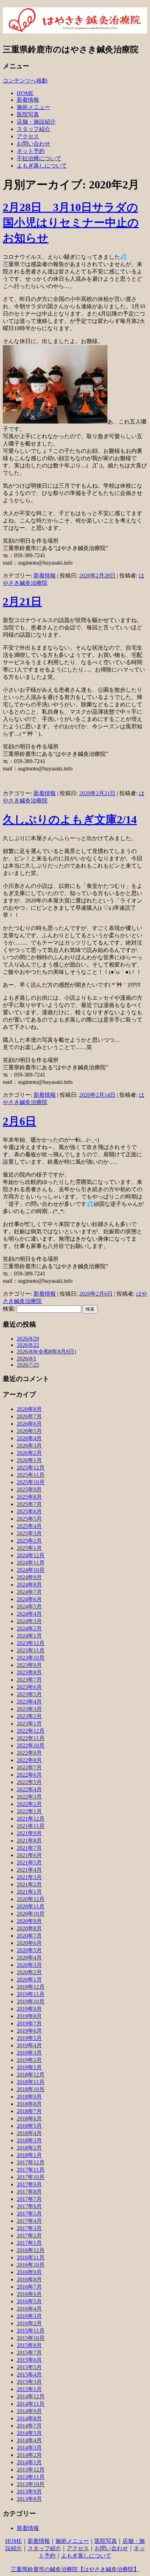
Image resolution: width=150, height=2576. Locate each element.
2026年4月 (29, 1438)
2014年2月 (29, 2455)
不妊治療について (39, 158)
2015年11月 (31, 2331)
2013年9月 (29, 2492)
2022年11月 (31, 1738)
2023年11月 (31, 1650)
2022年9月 (29, 1753)
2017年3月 (29, 2228)
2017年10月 (31, 2177)
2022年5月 (29, 1782)
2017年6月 (29, 2206)
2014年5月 (29, 2433)
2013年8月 (29, 2499)
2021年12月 (31, 1819)
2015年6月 (29, 2360)
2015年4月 (29, 2375)
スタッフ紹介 (33, 129)
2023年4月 (29, 1702)
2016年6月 (29, 2294)
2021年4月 (29, 1870)
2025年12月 (31, 1468)
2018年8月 (29, 2104)
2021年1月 (29, 1892)
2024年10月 (31, 1570)
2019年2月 (29, 2060)
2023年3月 (29, 1709)
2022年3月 (29, 1797)
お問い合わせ (33, 144)
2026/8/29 (28, 1339)
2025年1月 (29, 1548)
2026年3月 (29, 1446)
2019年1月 (29, 2067)
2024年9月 (29, 1577)
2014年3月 (29, 2448)
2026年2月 (29, 1453)
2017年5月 (29, 2214)
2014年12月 (31, 2396)
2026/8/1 (27, 1359)
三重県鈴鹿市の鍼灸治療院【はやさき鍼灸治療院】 (75, 2569)
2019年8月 (29, 2016)
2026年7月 (29, 1416)
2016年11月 (31, 2257)
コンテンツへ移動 (25, 81)
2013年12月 (31, 2470)
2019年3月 (29, 2053)
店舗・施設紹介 (36, 122)
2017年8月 (29, 2192)
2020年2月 (29, 1972)
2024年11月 (31, 1563)
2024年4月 (29, 1614)
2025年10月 (31, 1482)
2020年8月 (29, 1928)
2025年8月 (29, 1497)
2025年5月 (29, 1519)
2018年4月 (29, 2133)
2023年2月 (29, 1716)
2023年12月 (31, 1643)
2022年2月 (29, 1804)
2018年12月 (31, 2075)
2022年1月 (29, 1811)
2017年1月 (29, 2243)
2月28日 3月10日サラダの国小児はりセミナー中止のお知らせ (71, 223)
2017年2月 (29, 2236)
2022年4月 (29, 1789)
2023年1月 (29, 1724)
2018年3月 (29, 2140)
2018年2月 (29, 2148)
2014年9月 (29, 2411)
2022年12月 (31, 1731)
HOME (25, 93)
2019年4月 (29, 2045)
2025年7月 (29, 1504)
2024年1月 (29, 1636)
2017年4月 (29, 2221)
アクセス (28, 136)
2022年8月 (29, 1760)
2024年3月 (29, 1621)
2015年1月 (29, 2389)
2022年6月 (29, 1775)
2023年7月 (29, 1680)
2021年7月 (29, 1848)
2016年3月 (29, 2316)
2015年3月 (29, 2382)
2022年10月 (31, 1745)
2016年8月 (29, 2279)
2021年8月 (29, 1841)
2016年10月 (31, 2265)
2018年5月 (29, 2126)
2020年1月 (29, 1980)
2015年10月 (31, 2338)
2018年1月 (29, 2155)
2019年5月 (29, 2038)
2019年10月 (31, 2001)
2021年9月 (29, 1833)
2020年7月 (29, 1936)
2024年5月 (29, 1607)
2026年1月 (29, 1460)
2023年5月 (29, 1694)
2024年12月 (31, 1555)
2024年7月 (29, 1592)
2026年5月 (29, 1431)
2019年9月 (29, 2009)
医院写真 (28, 114)
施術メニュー (33, 107)
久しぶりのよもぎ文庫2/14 (70, 820)
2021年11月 (31, 1826)
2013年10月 (31, 2484)
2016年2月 (29, 2323)
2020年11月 (31, 1906)
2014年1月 (29, 2462)
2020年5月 (29, 1950)
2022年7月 (29, 1767)
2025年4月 (29, 1526)
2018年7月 (29, 2111)
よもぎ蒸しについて (42, 166)
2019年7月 (29, 2023)
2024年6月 (29, 1599)
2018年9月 (29, 2097)
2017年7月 (29, 2199)
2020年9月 (29, 1921)
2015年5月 (29, 2367)
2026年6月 (29, 1424)
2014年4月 (29, 2440)
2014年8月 (29, 2418)
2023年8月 (29, 1672)
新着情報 (28, 100)
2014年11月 (31, 2404)
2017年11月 (31, 2170)
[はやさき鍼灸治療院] (75, 30)
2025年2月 (29, 1541)
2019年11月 (31, 1994)
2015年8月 (29, 2345)
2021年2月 (29, 1884)
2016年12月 (31, 2250)
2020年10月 (31, 1914)
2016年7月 (29, 2287)
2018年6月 (29, 2119)
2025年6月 (29, 1511)
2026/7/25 (28, 1365)
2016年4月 (29, 2309)
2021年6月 (29, 1855)
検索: (9, 1309)
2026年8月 (29, 1409)
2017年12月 (31, 2162)
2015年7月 (29, 2353)
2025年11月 (31, 1475)
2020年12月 (31, 1899)
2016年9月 (29, 2272)
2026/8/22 (28, 1345)
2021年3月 (29, 1877)
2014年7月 (29, 2426)
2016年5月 (29, 2301)
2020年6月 (29, 1943)
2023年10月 (31, 1658)
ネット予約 (31, 151)
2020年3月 (29, 1965)
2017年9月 (29, 2184)
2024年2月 (29, 1628)
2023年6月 (29, 1687)
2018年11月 (31, 2082)
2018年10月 (31, 2089)
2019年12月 (31, 1987)
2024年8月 (29, 1585)
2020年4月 (29, 1958)
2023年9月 (29, 1665)
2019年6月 (29, 2031)
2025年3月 (29, 1533)
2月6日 (20, 1121)
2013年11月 (31, 2477)
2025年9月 (29, 1489)
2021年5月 (29, 1863)
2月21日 (22, 602)
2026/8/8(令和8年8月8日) (46, 1352)
